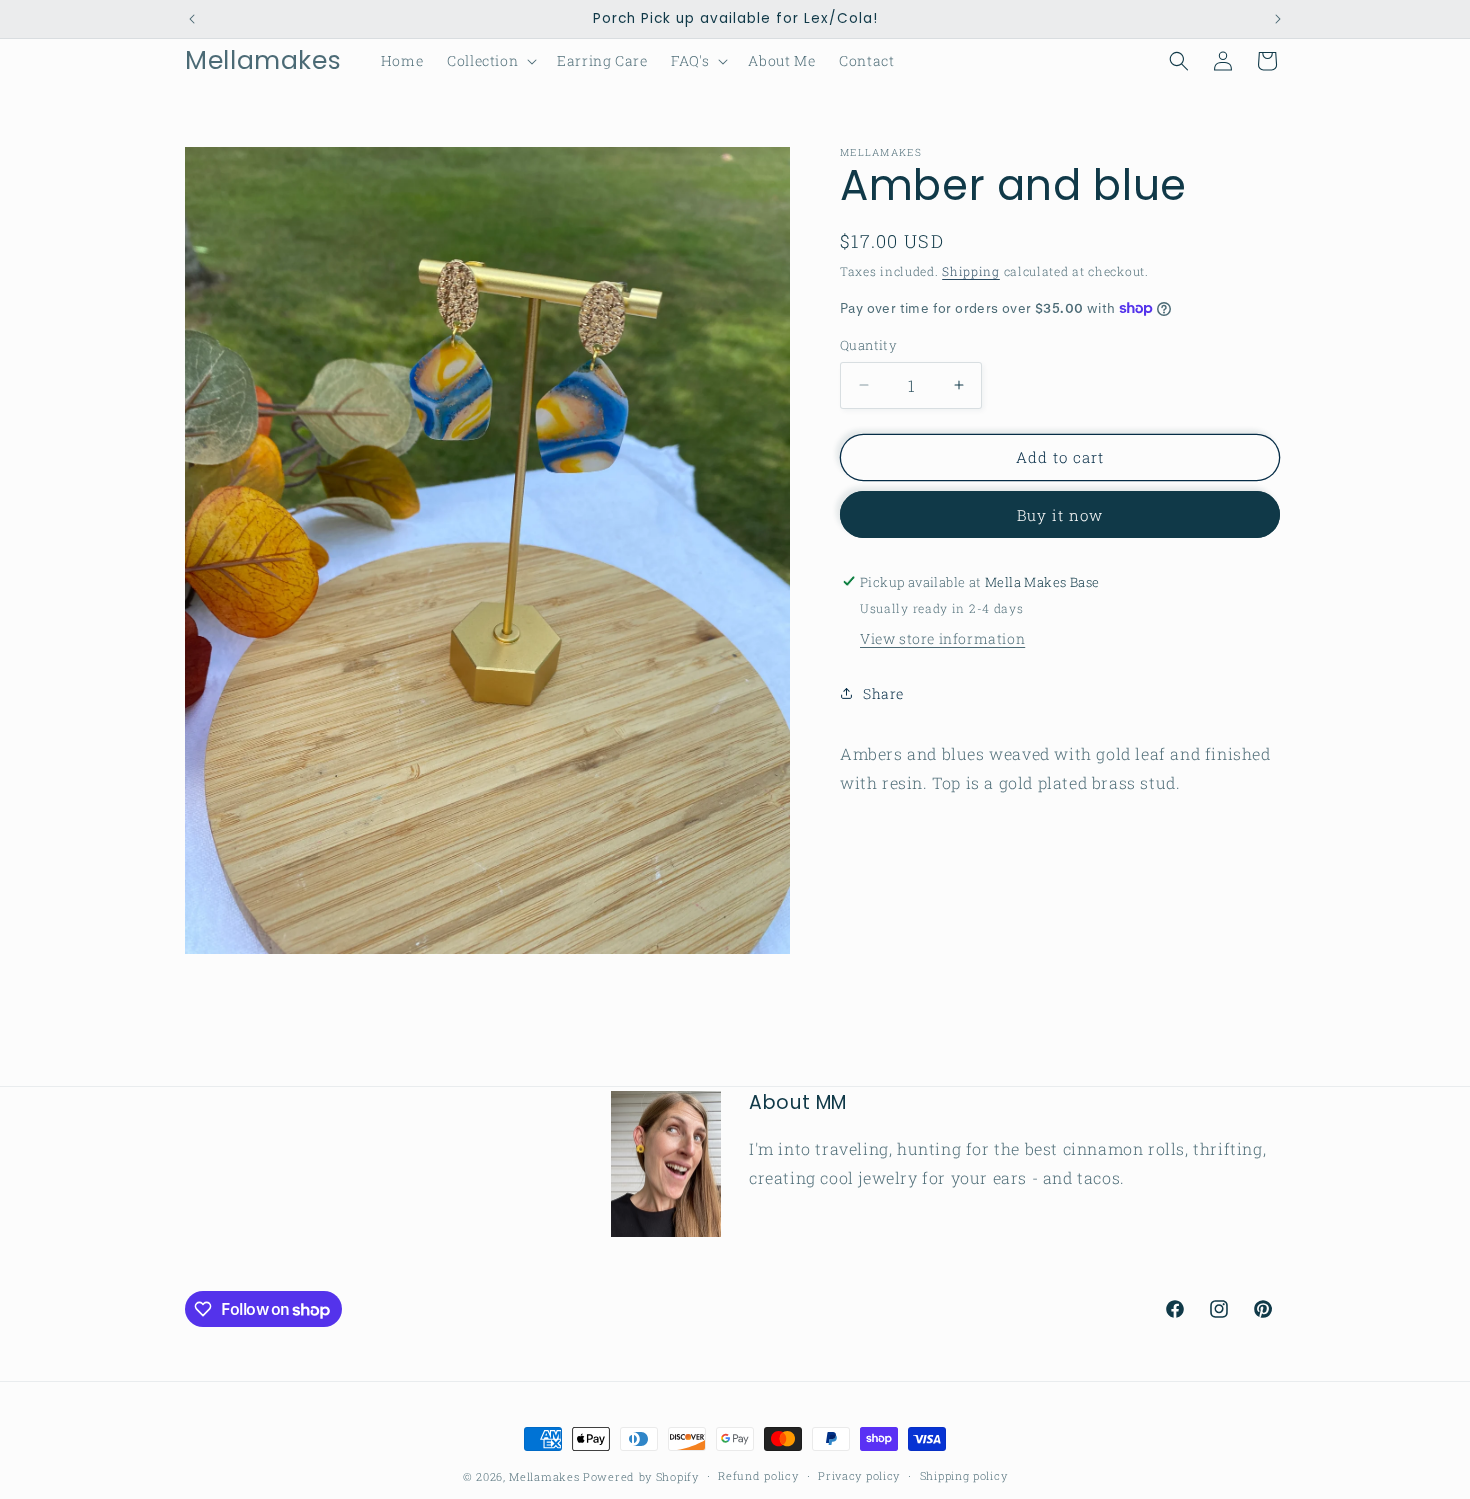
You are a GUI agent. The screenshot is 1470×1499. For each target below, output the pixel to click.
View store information (942, 638)
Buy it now (1060, 514)
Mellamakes (544, 1476)
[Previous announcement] (192, 19)
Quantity (868, 345)
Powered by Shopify (641, 1476)
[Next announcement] (1278, 19)
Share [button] (883, 692)
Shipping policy (964, 1475)
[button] (490, 61)
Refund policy (758, 1475)
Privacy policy (859, 1475)
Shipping (971, 271)
